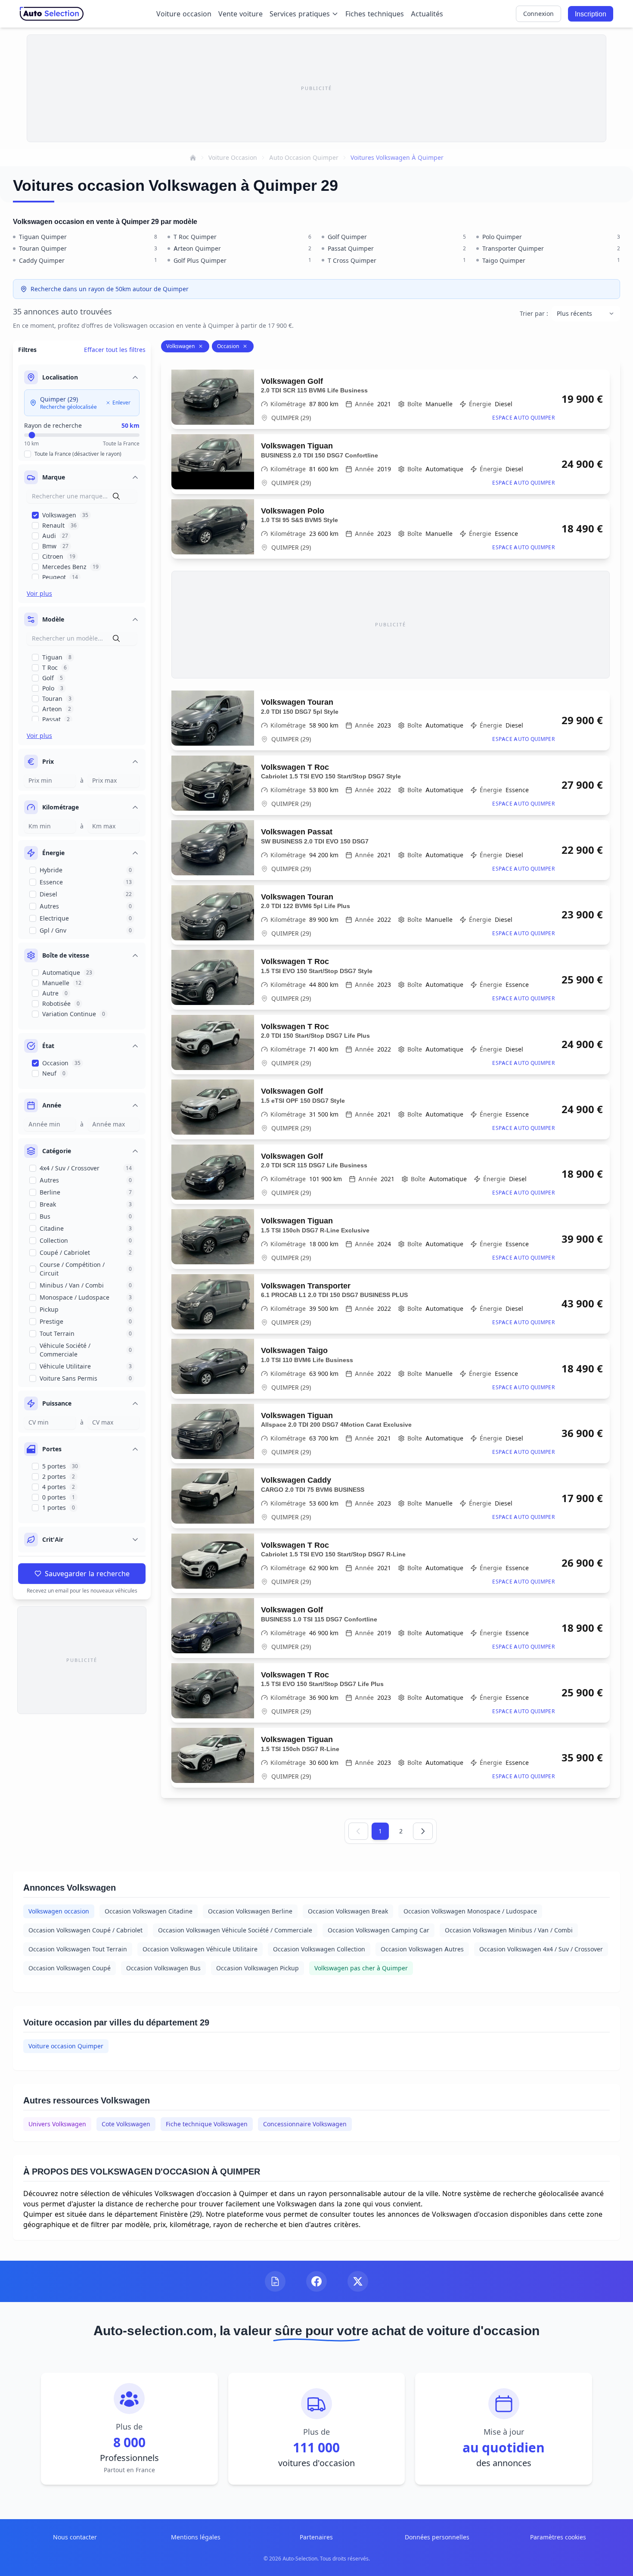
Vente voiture (240, 14)
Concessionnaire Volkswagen (305, 2124)
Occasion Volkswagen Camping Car (379, 1930)
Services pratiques (300, 14)
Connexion (538, 14)
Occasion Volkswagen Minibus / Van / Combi (509, 1930)
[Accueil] (193, 158)
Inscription (591, 14)
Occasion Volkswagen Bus (163, 1968)
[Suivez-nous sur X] (358, 2281)
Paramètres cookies (558, 2537)
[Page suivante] (423, 1831)
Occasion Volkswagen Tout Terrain (78, 1949)
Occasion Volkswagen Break (348, 1911)
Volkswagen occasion (59, 1911)
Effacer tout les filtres (115, 350)
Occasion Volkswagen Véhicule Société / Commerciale (235, 1930)
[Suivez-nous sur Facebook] (316, 2281)
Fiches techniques (375, 14)
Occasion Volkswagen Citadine (149, 1911)
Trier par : (534, 313)
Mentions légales (196, 2537)
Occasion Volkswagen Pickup (258, 1968)
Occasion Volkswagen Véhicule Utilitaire (200, 1949)
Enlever (121, 403)
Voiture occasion (184, 14)
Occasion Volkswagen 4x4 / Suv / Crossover (541, 1949)
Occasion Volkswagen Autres (422, 1949)
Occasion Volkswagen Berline (250, 1911)
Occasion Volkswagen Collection (319, 1949)
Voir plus (39, 593)
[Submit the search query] (116, 496)
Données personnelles (437, 2537)
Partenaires (316, 2537)
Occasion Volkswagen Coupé (70, 1968)
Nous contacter (75, 2537)
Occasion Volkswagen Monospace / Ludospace (470, 1911)
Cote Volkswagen (126, 2124)
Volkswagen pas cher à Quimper (361, 1968)
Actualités (427, 14)
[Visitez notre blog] (275, 2281)
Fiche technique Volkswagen (207, 2124)
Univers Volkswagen (57, 2124)
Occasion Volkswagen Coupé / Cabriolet (85, 1930)
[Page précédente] (358, 1831)
